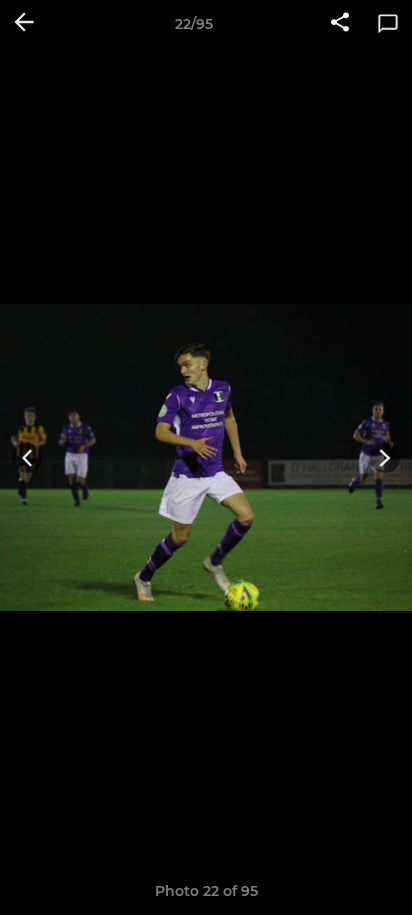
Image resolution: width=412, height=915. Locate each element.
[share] (340, 24)
